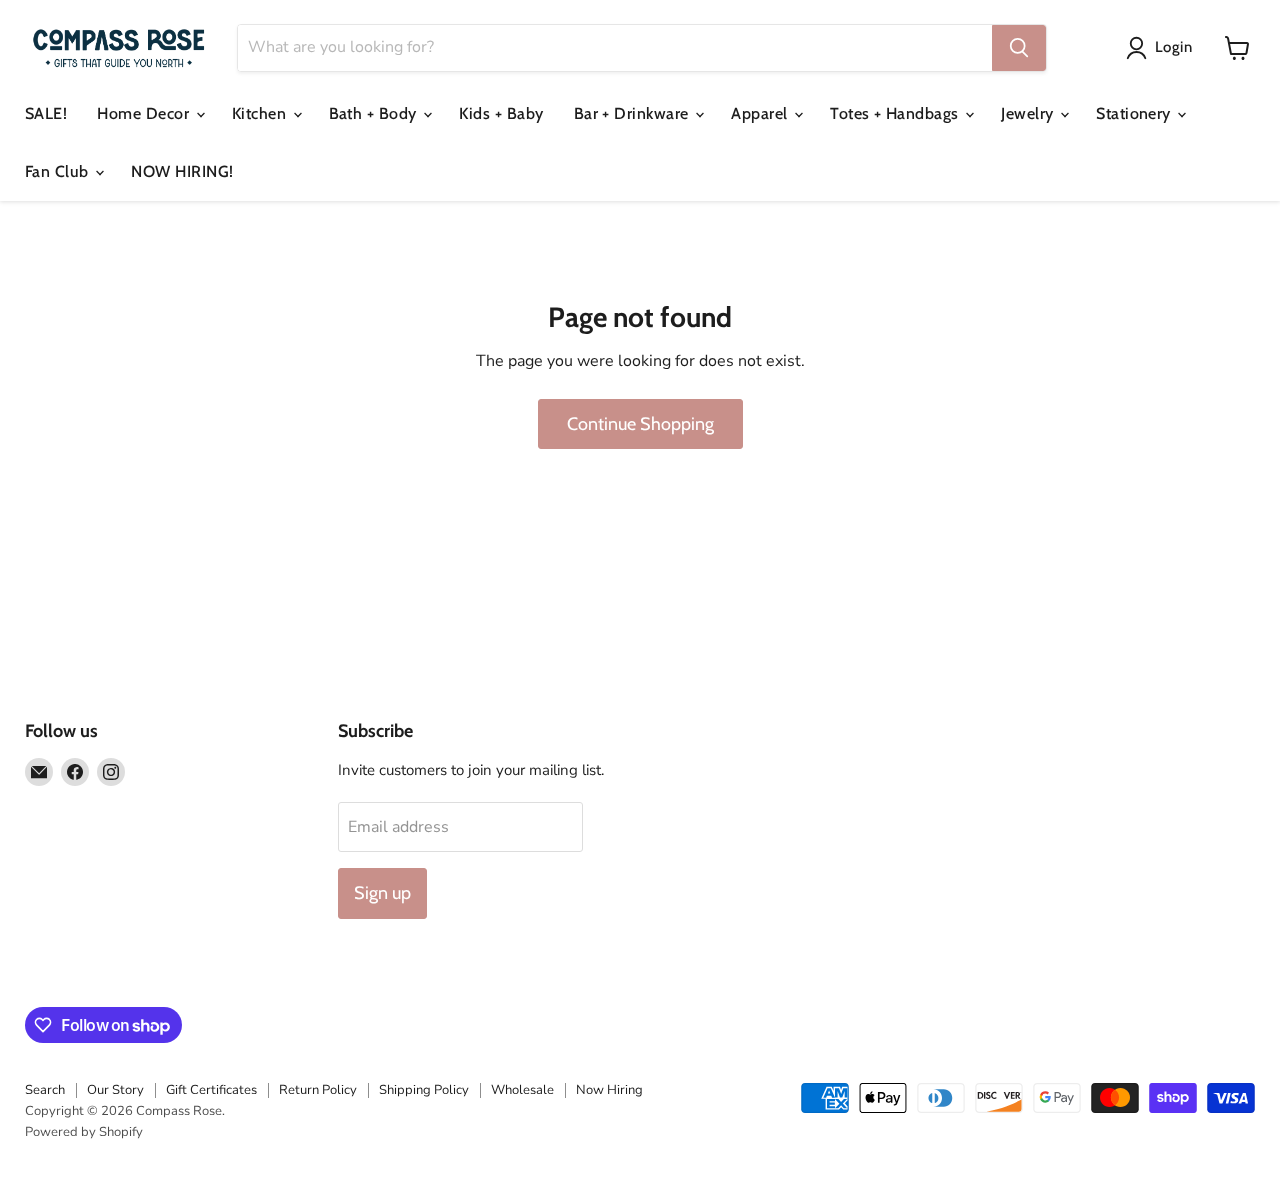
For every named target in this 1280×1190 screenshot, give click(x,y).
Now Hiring (609, 1090)
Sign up (382, 893)
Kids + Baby (501, 113)
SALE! (46, 113)
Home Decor (145, 113)
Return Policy (318, 1090)
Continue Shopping (640, 424)
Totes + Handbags (896, 113)
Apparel (761, 113)
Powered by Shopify (84, 1132)
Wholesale (522, 1090)
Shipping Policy (424, 1090)
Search (45, 1090)
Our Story (115, 1090)
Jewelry (1029, 113)
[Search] (1019, 48)
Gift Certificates (211, 1090)
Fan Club (59, 171)
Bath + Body (375, 113)
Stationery (1135, 113)
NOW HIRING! (182, 171)
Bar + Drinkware (634, 113)
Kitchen (261, 113)
